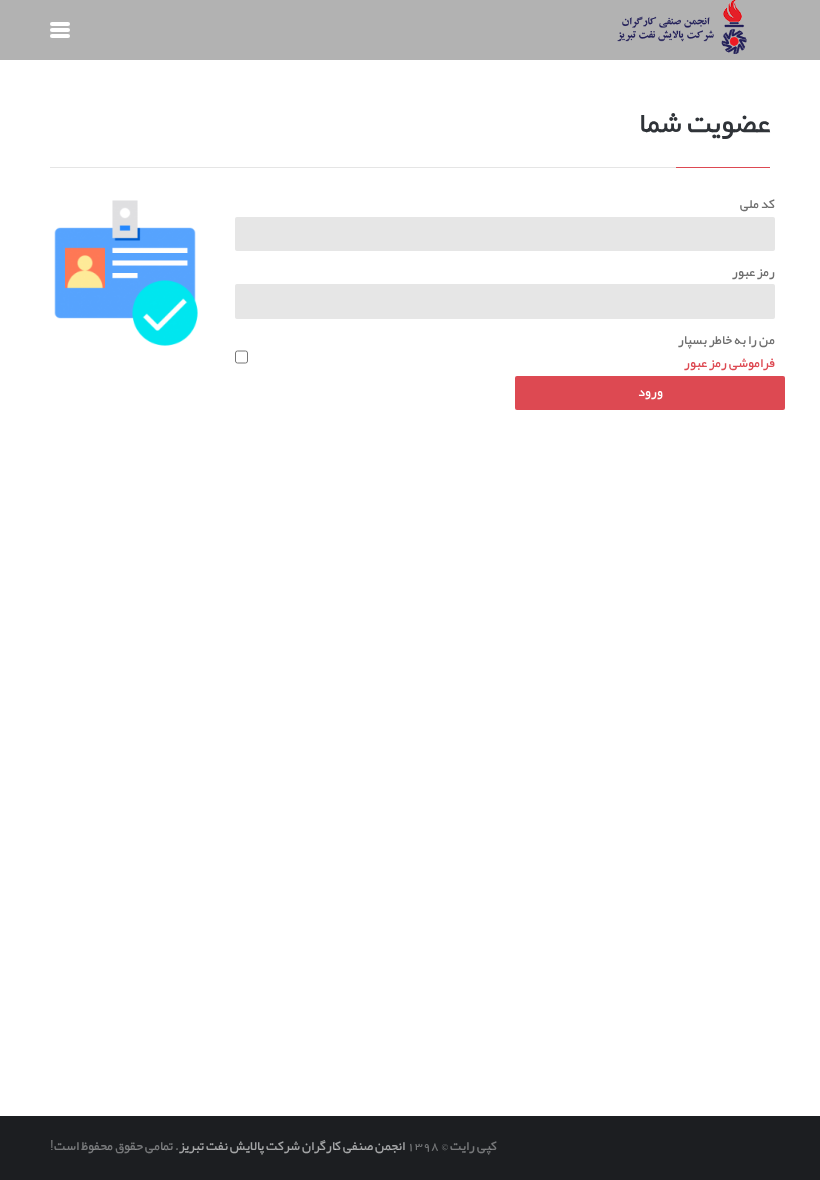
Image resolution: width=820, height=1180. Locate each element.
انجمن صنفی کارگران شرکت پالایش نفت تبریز (292, 1146)
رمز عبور (753, 272)
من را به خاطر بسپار (726, 340)
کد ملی (757, 204)
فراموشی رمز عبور (729, 363)
